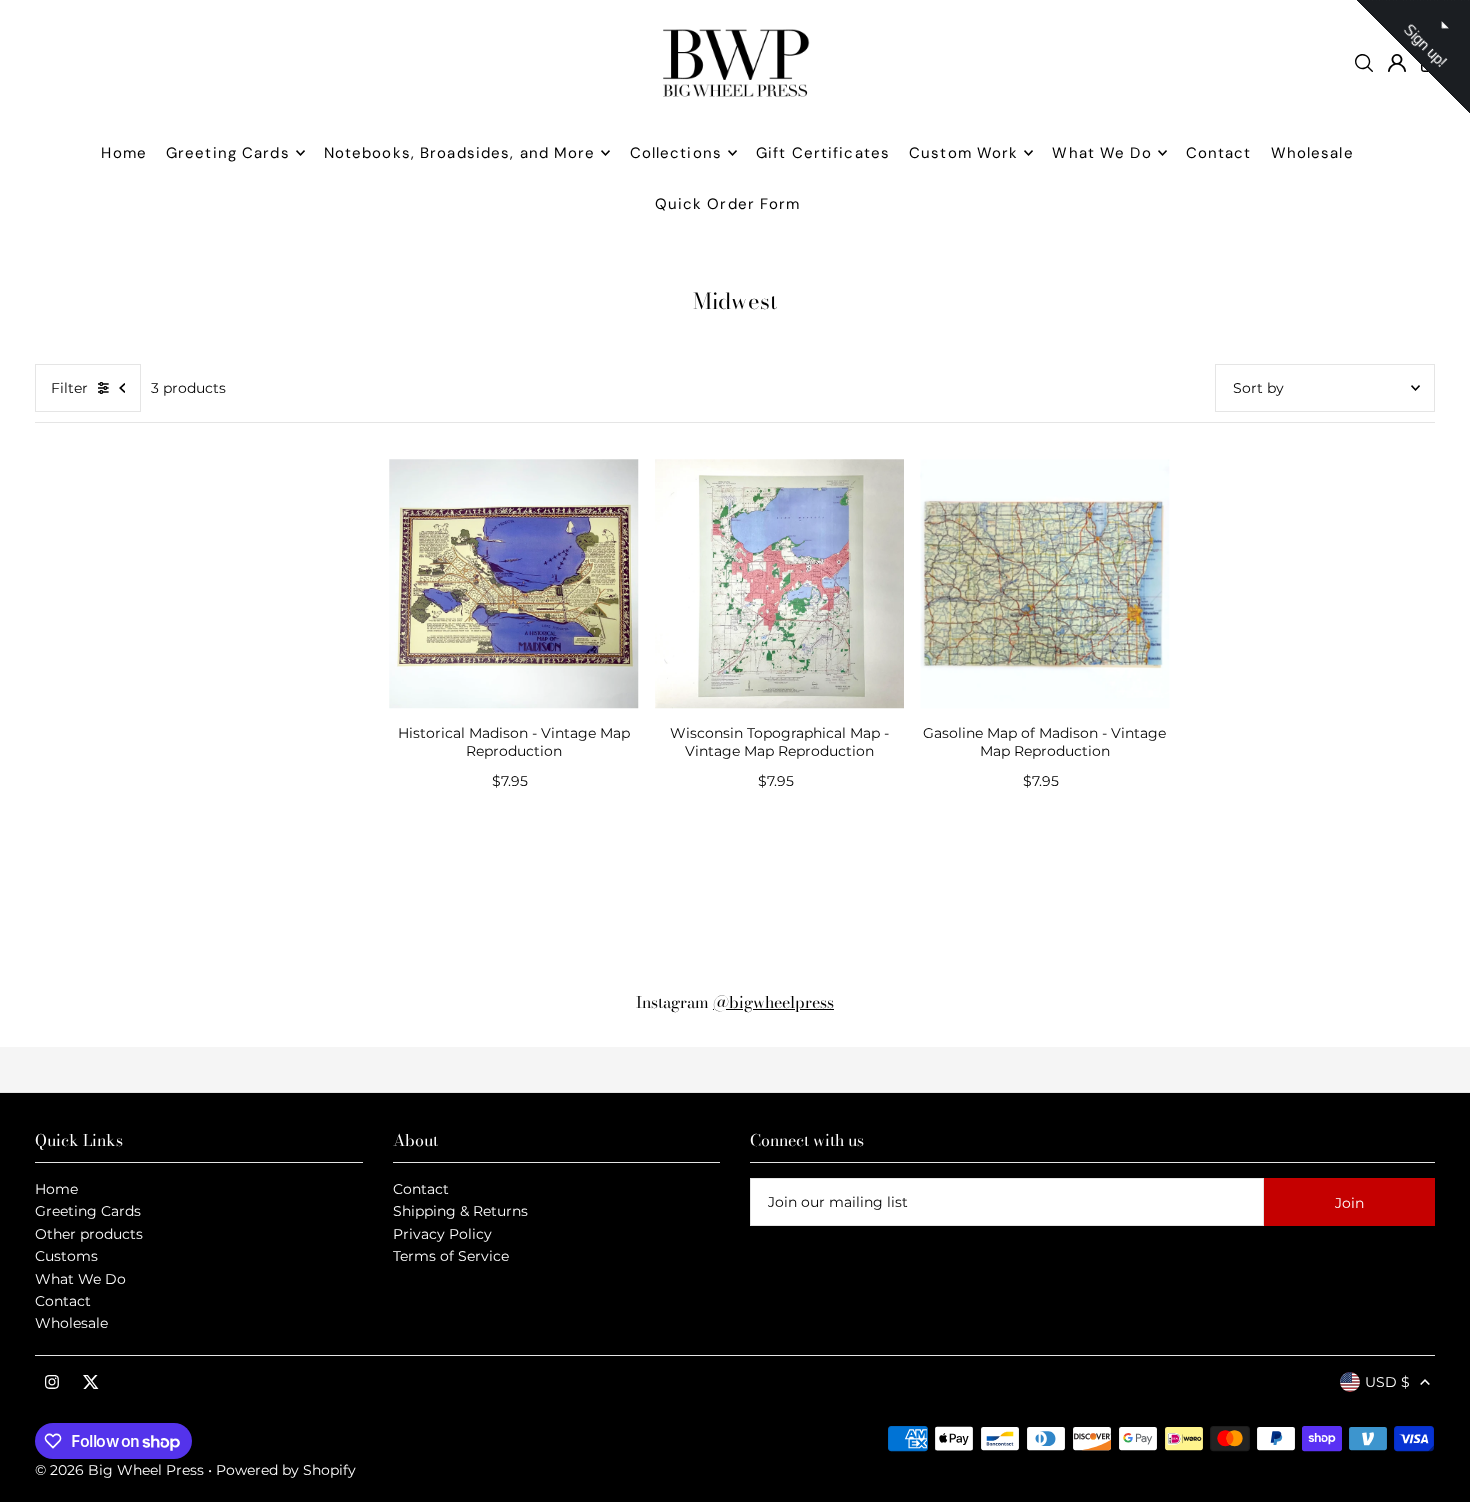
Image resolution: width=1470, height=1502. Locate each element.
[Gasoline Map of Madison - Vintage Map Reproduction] (1045, 584)
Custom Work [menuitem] (963, 153)
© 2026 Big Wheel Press (119, 1470)
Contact (63, 1301)
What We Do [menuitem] (1101, 153)
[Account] (1397, 63)
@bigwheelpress (773, 1002)
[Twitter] (91, 1383)
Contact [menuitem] (1219, 153)
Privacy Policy (442, 1234)
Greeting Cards (88, 1211)
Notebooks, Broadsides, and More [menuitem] (460, 153)
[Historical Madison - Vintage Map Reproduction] (514, 584)
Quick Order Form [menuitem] (728, 204)
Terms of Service (451, 1256)
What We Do (80, 1279)
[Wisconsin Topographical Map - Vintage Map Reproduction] (780, 584)
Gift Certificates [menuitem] (823, 153)
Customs (66, 1256)
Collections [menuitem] (676, 153)
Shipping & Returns (460, 1211)
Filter (69, 388)
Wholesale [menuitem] (1312, 153)
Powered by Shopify (286, 1470)
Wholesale (71, 1323)
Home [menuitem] (124, 153)
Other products (89, 1234)
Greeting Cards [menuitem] (228, 153)
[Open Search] (1364, 63)
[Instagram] (52, 1383)
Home (56, 1189)
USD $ (1387, 1382)
